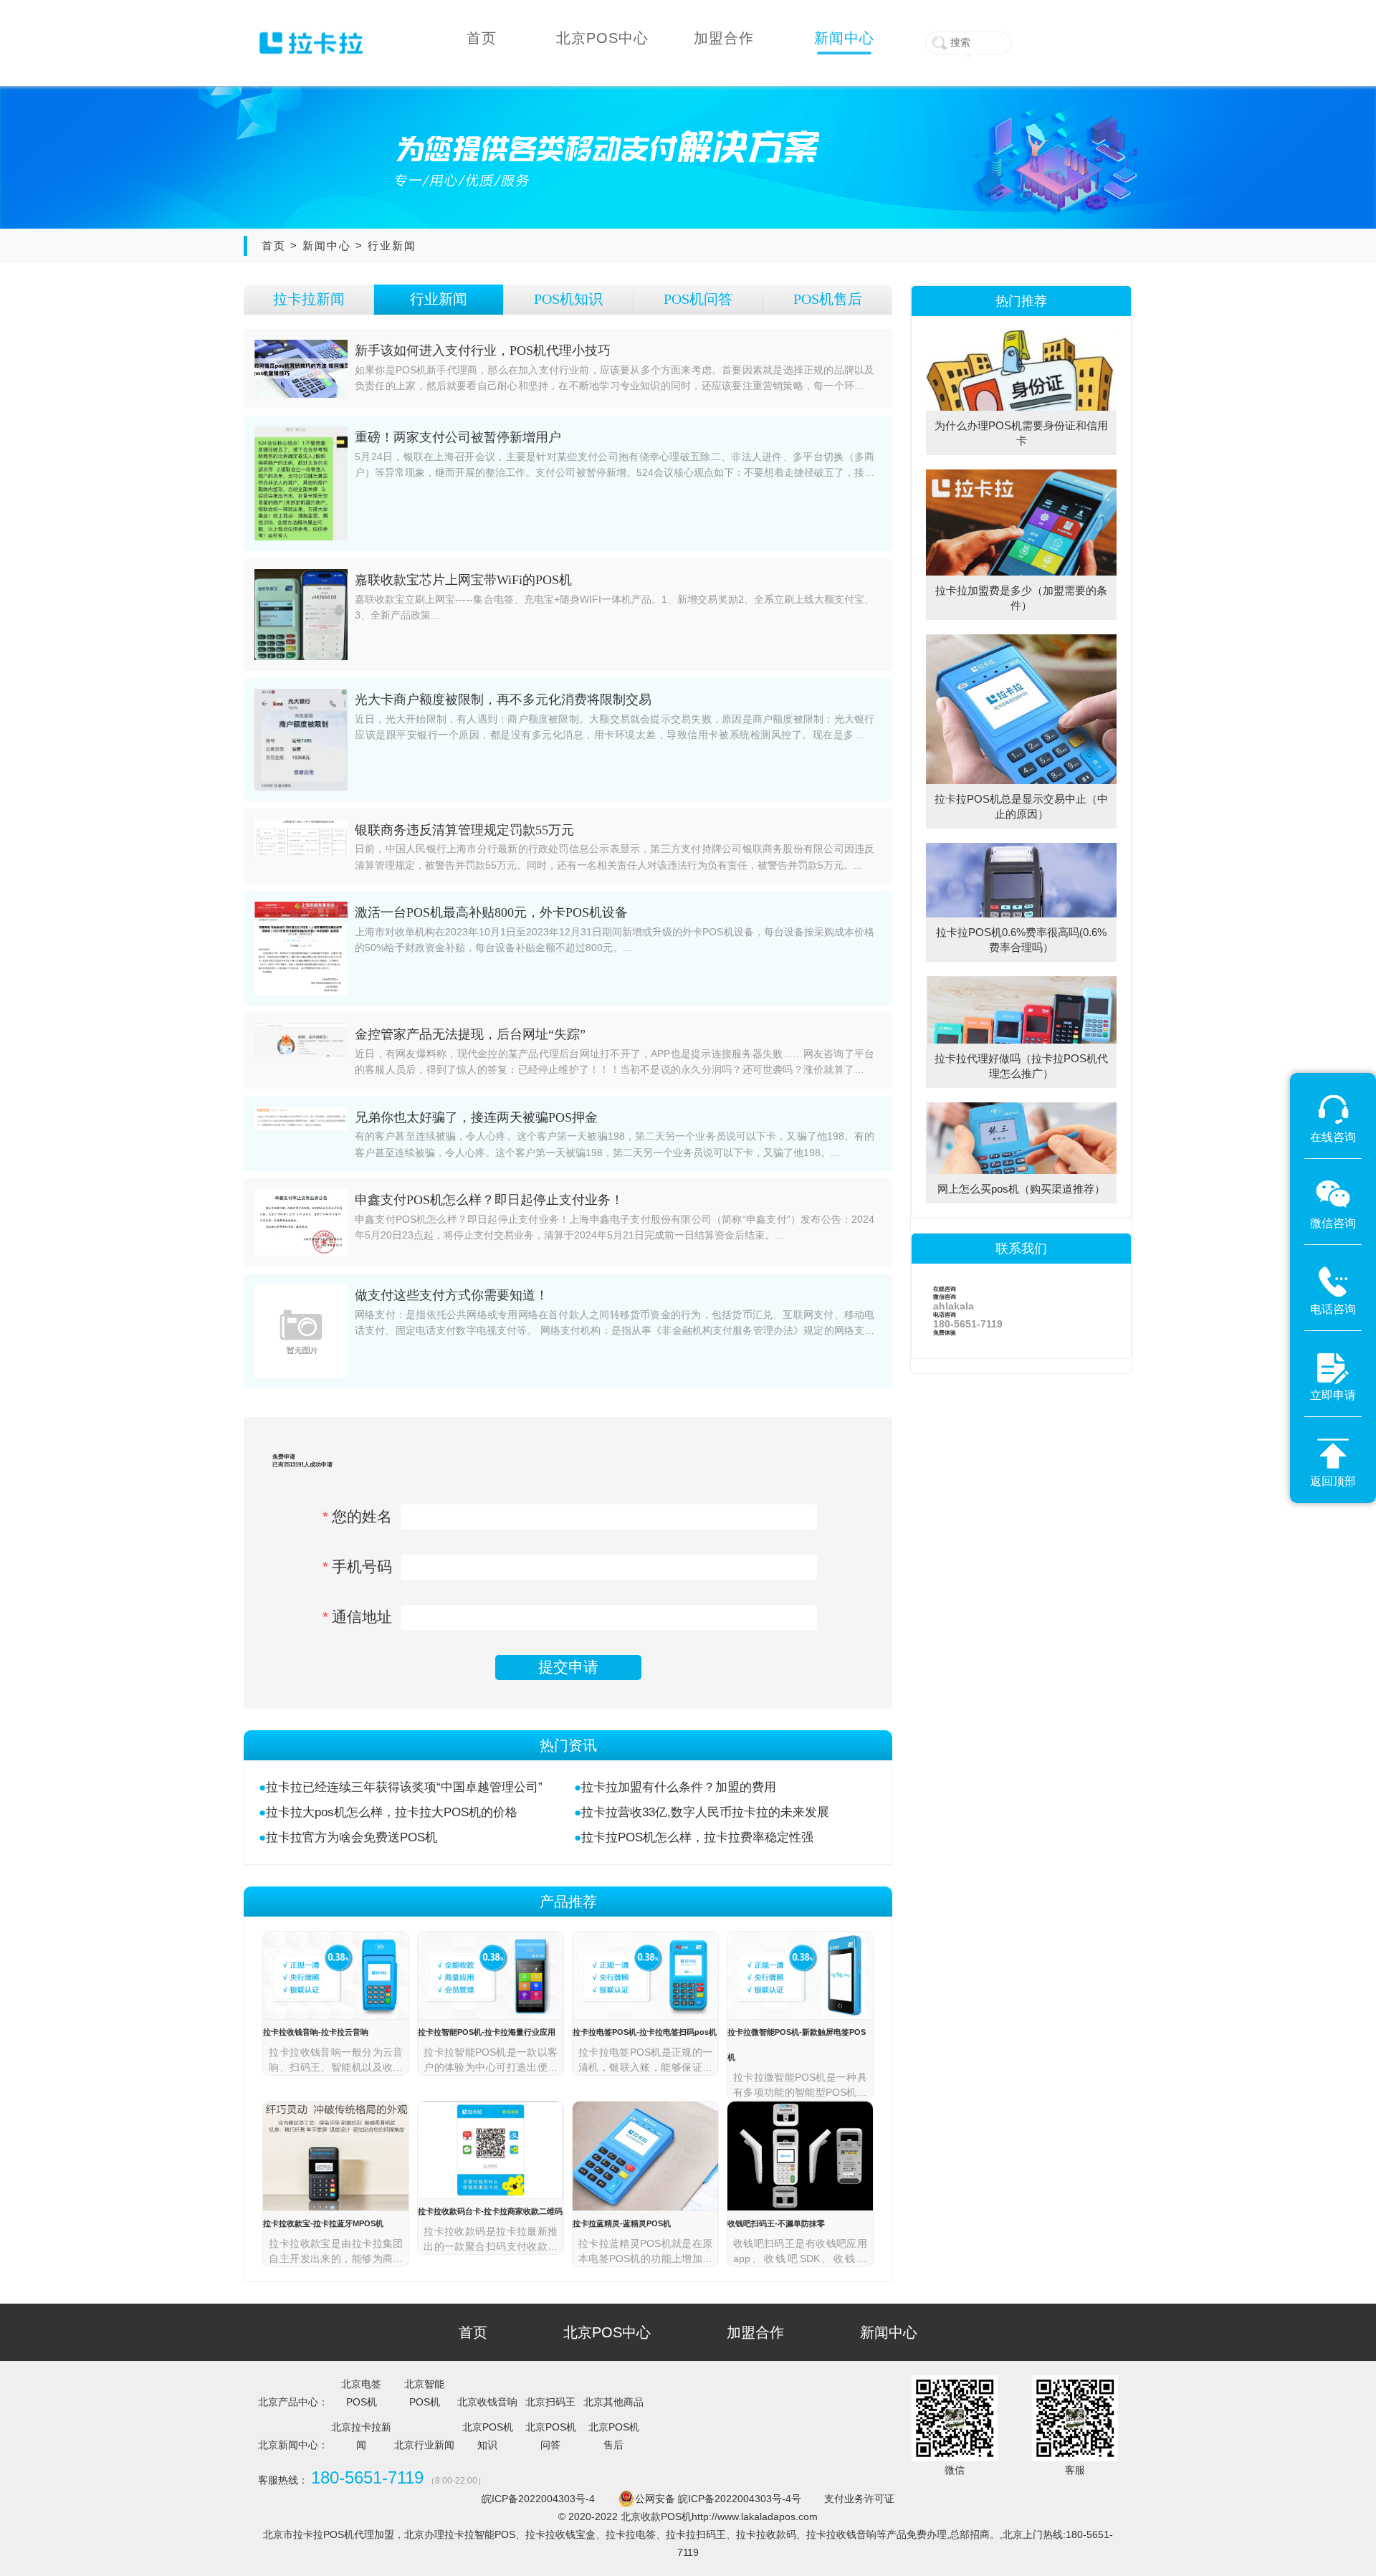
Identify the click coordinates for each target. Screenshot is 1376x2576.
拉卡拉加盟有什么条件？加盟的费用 (679, 1787)
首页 (274, 245)
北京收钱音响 (487, 2402)
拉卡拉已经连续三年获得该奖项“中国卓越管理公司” (404, 1787)
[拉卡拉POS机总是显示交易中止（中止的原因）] (1021, 639)
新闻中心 (327, 245)
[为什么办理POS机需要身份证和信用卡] (1021, 335)
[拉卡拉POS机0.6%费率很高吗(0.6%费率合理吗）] (1021, 848)
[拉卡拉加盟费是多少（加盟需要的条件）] (1021, 474)
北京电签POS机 (361, 2393)
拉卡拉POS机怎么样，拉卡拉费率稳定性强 (697, 1837)
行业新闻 (392, 245)
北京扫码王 (550, 2402)
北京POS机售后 (614, 2436)
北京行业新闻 (424, 2445)
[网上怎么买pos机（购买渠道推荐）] (1021, 1107)
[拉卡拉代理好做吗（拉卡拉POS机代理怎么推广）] (1021, 981)
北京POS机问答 (551, 2436)
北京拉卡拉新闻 (361, 2436)
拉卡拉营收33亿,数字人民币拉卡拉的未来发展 (705, 1812)
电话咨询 (968, 1320)
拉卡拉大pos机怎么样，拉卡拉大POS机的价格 (392, 1812)
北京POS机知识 (488, 2436)
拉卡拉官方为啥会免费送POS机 (352, 1837)
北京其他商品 (613, 2402)
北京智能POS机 (424, 2393)
